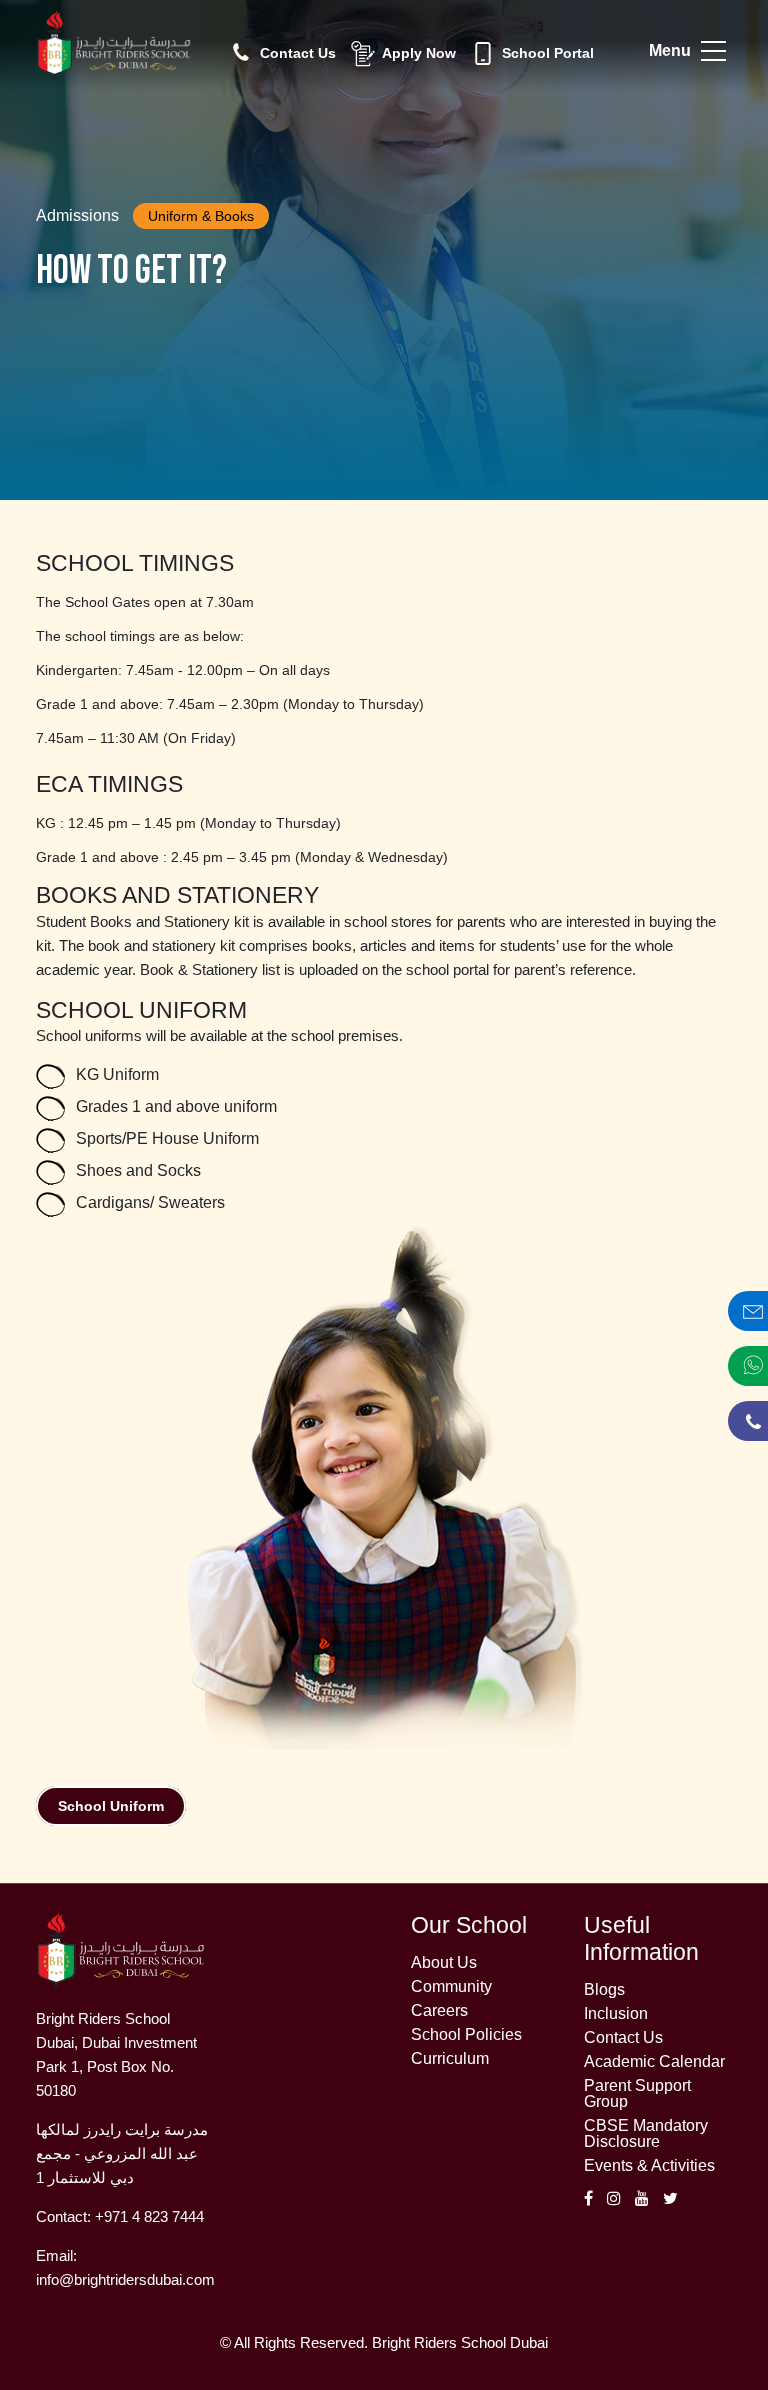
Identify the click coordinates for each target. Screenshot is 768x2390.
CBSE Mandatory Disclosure (646, 2134)
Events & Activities (649, 2166)
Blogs (604, 1990)
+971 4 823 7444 (149, 2216)
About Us (444, 1963)
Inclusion (616, 2014)
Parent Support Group (637, 2094)
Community (451, 1987)
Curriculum (450, 2059)
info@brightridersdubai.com (125, 2279)
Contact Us (623, 2038)
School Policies (466, 2035)
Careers (439, 2011)
